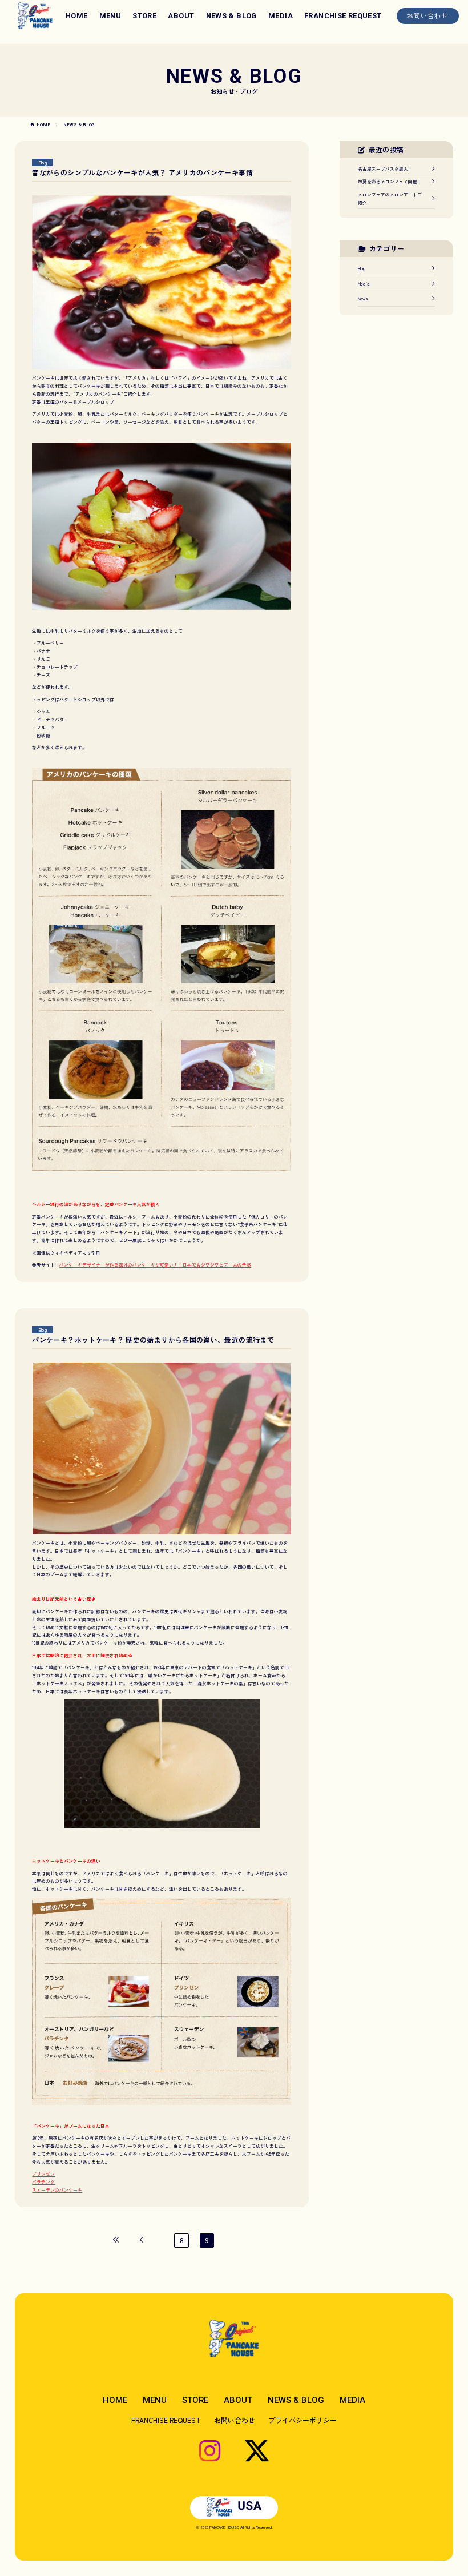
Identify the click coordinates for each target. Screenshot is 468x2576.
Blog (43, 162)
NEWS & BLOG (231, 16)
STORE (144, 16)
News (363, 298)
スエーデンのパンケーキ (57, 2190)
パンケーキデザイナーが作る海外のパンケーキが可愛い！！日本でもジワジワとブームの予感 (155, 1265)
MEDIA (281, 16)
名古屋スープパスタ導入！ (385, 169)
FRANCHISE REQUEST (343, 16)
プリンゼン (43, 2174)
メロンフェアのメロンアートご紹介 (390, 198)
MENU (110, 16)
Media (364, 284)
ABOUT (181, 16)
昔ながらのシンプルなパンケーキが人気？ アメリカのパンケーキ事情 (142, 172)
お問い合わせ (427, 15)
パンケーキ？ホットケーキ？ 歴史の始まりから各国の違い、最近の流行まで (153, 1339)
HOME (77, 16)
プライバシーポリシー (302, 2420)
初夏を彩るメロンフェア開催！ (390, 181)
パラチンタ (43, 2182)
